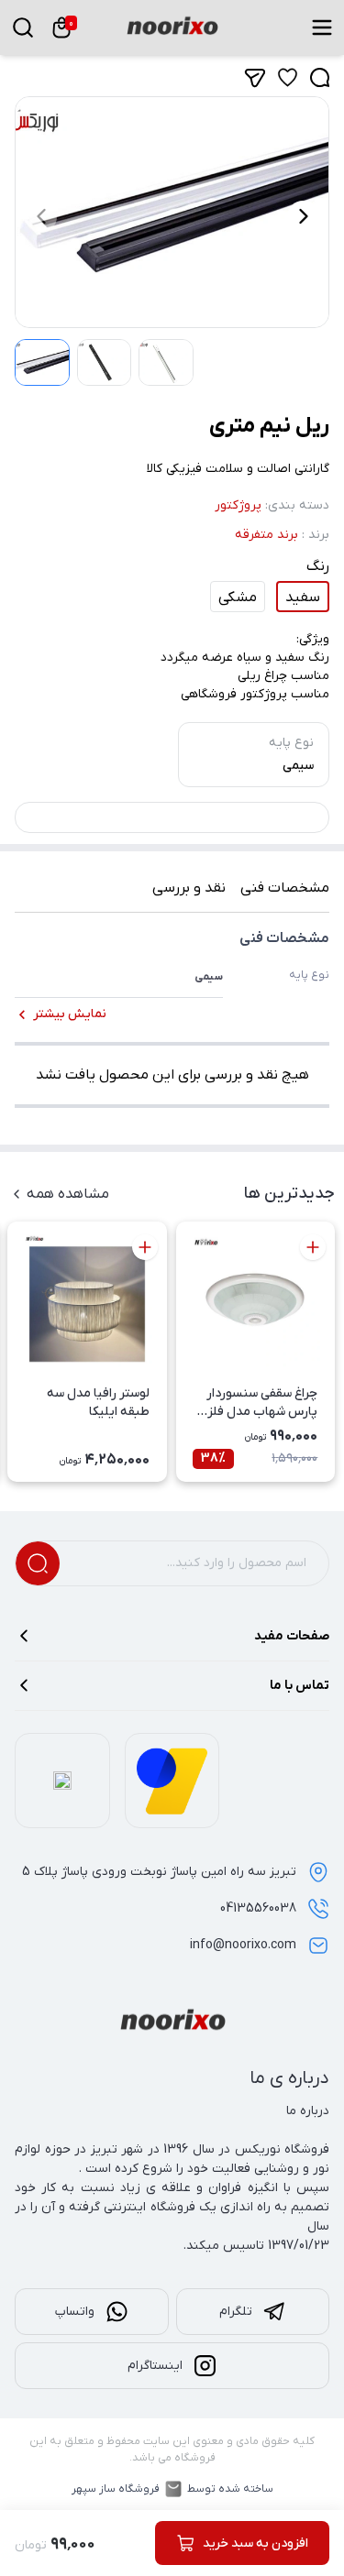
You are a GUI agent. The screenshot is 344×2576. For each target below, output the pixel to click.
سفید (303, 597)
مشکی (238, 597)
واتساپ (75, 2312)
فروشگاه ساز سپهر (116, 2489)
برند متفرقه (266, 535)
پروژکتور (238, 505)
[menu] (322, 27)
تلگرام (236, 2312)
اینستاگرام (155, 2366)
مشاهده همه (68, 1194)
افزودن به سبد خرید (255, 2543)
